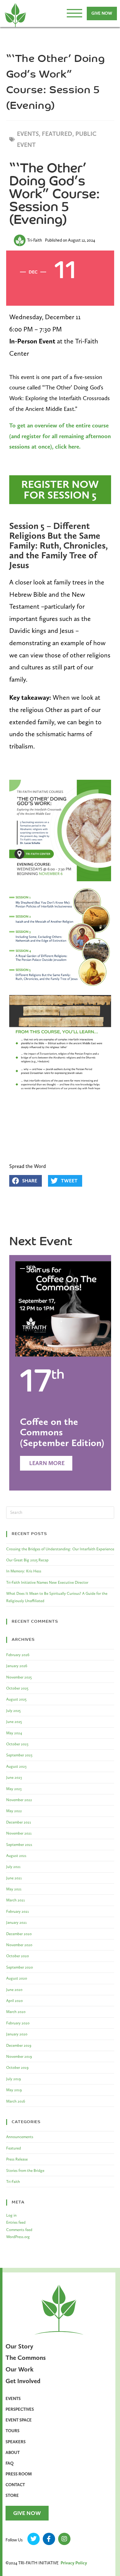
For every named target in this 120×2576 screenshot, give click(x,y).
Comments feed (19, 2230)
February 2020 (18, 2023)
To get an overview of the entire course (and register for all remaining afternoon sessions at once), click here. (60, 436)
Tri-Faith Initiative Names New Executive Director (47, 1582)
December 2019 (19, 2045)
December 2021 (19, 1822)
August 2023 (16, 1766)
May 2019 (14, 2090)
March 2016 (16, 2101)
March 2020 (16, 2012)
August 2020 (17, 1978)
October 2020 (18, 1956)
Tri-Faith (13, 2182)
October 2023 (17, 1744)
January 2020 (17, 2034)
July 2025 (13, 1711)
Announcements (20, 2137)
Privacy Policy (74, 2563)
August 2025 (16, 1699)
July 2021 (13, 1867)
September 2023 (19, 1755)
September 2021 (19, 1845)
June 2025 (14, 1722)
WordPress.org (18, 2237)
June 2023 (14, 1777)
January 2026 (17, 1666)
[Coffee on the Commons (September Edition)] (63, 1308)
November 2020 (19, 1945)
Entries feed (16, 2222)
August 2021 (16, 1856)
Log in (11, 2215)
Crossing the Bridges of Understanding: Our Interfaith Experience (60, 1549)
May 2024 (14, 1733)
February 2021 (18, 1911)
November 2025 (19, 1677)
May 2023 (14, 1789)
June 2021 (14, 1878)
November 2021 (19, 1833)
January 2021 (16, 1922)
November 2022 (19, 1800)
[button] (26, 1181)
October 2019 (17, 2067)
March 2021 (16, 1900)
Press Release (17, 2159)
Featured (14, 2148)
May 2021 (14, 1889)
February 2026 (18, 1655)
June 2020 (14, 1990)
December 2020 (19, 1934)
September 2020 (20, 1967)
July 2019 (14, 2079)
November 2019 (19, 2056)
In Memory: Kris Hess (24, 1571)
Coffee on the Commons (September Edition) (62, 1432)
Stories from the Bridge (25, 2170)
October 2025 (17, 1688)
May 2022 (14, 1811)
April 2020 (14, 2001)
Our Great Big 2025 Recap (27, 1560)
